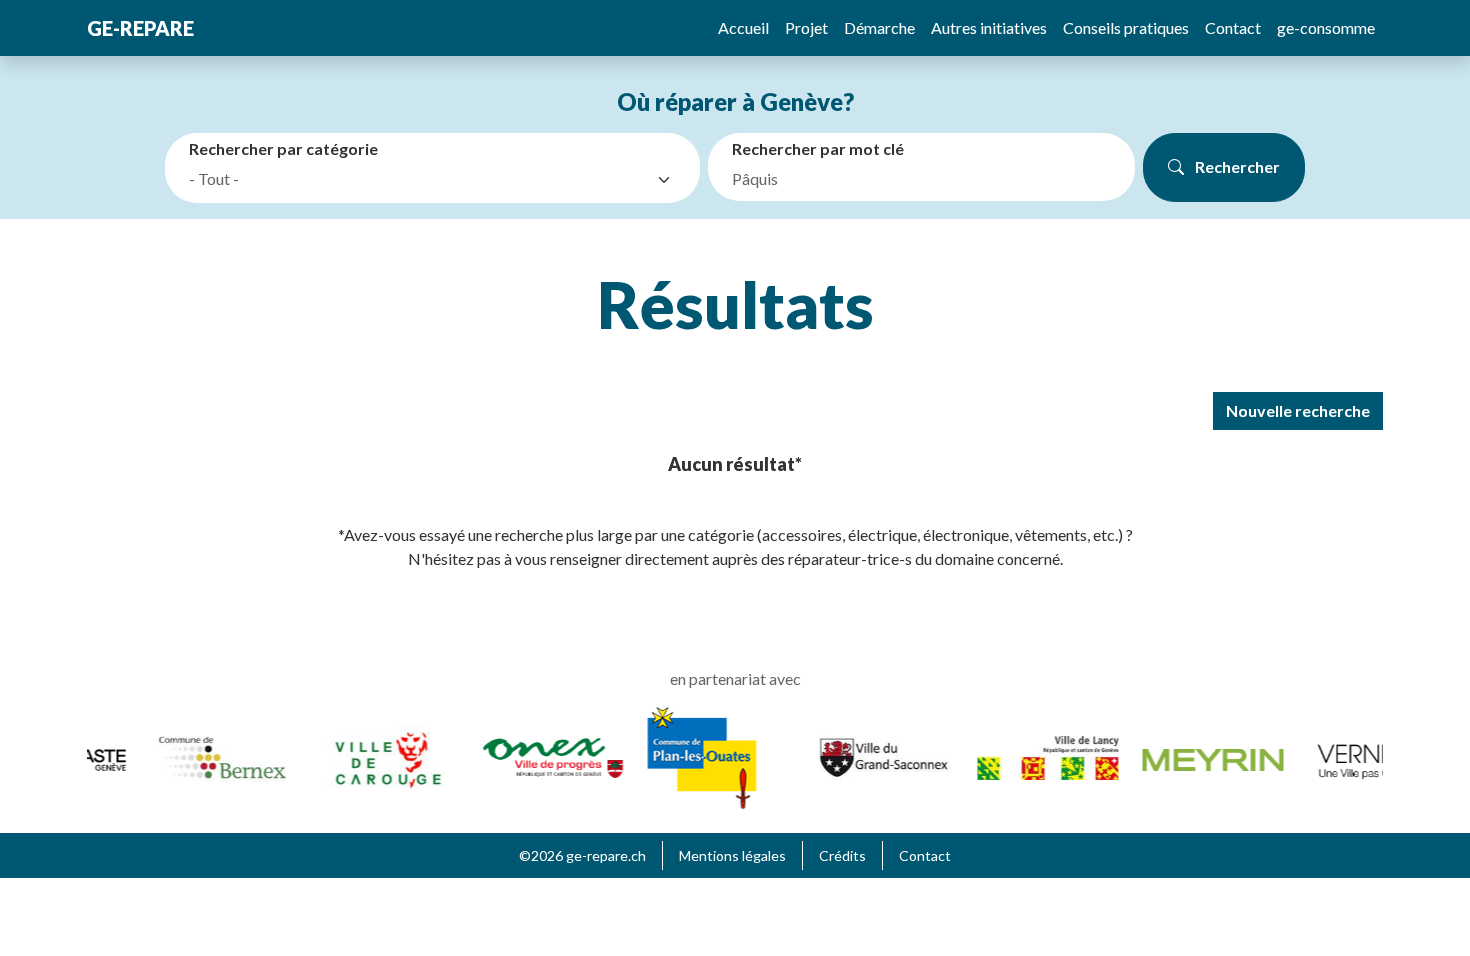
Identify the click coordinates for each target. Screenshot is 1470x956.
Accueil (743, 27)
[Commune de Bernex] (215, 755)
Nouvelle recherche (1298, 410)
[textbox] (418, 179)
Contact (1233, 27)
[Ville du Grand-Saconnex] (875, 755)
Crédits (842, 855)
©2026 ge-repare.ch (582, 855)
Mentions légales (732, 855)
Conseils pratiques (1126, 27)
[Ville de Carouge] (380, 755)
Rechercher (1236, 166)
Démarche (879, 27)
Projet (806, 27)
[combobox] (436, 180)
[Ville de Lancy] (1040, 755)
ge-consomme (1326, 27)
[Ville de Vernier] (1370, 755)
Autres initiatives (989, 27)
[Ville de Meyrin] (1205, 757)
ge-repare (140, 28)
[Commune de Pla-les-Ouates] (694, 755)
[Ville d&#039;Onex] (545, 755)
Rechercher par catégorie (283, 148)
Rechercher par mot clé (818, 148)
